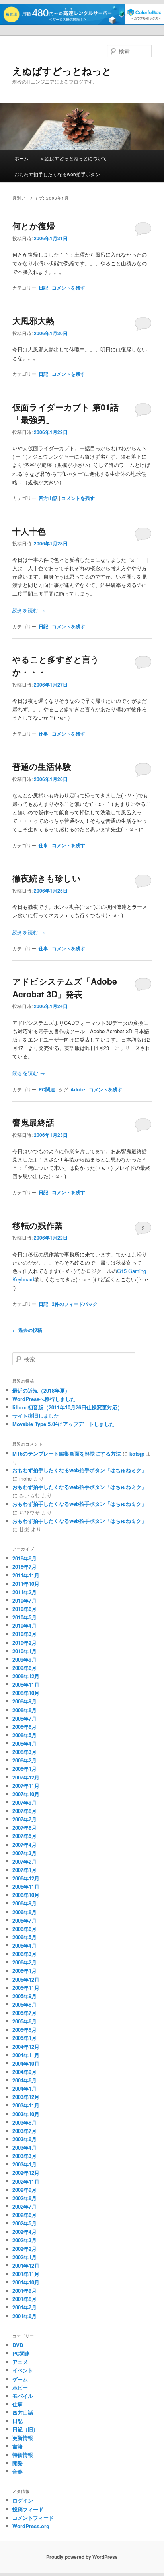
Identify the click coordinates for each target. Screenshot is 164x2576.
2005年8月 (24, 2004)
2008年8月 (24, 1710)
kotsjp (137, 1453)
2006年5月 (24, 1937)
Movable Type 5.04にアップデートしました (63, 1424)
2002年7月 (24, 2206)
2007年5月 (24, 1836)
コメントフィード (33, 2518)
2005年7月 (24, 2013)
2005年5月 (24, 2030)
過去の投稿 (27, 1330)
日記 (43, 288)
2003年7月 (24, 2131)
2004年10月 (26, 2063)
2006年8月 (24, 1912)
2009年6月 (24, 1668)
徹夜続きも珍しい (47, 878)
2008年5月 (24, 1735)
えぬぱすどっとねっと (62, 71)
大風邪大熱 (33, 320)
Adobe (78, 1089)
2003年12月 (26, 2097)
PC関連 (47, 1089)
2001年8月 (24, 2299)
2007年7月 (24, 1819)
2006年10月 (26, 1895)
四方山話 (48, 498)
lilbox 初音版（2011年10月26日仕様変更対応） (67, 1407)
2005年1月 (24, 2038)
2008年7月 (24, 1718)
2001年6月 (24, 2316)
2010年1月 (24, 1651)
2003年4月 (24, 2147)
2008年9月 (24, 1701)
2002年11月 (26, 2181)
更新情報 (23, 2438)
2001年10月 (26, 2282)
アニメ (20, 2362)
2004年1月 (24, 2088)
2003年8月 (24, 2122)
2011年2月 (24, 1592)
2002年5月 (24, 2223)
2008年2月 (24, 1760)
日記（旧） (25, 2429)
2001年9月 (24, 2291)
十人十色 (29, 531)
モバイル (23, 2396)
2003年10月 (26, 2114)
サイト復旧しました (36, 1416)
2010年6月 (24, 1609)
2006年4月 (24, 1945)
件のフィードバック (75, 1304)
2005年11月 (26, 1988)
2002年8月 (24, 2198)
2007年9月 (24, 1802)
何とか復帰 (34, 226)
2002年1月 (24, 2257)
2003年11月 (26, 2105)
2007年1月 (24, 1870)
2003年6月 (24, 2139)
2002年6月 (24, 2215)
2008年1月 (24, 1769)
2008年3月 (24, 1752)
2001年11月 (26, 2274)
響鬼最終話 (33, 1122)
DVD (18, 2345)
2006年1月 (24, 1971)
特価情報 (23, 2455)
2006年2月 (24, 1962)
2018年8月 (24, 1558)
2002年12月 (26, 2173)
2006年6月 (24, 1929)
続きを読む (29, 610)
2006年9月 (24, 1903)
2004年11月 (26, 2055)
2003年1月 (24, 2164)
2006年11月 (26, 1886)
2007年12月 (26, 1777)
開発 (18, 2463)
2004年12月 (26, 2047)
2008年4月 (24, 1743)
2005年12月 (26, 1979)
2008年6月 (24, 1727)
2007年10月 (26, 1794)
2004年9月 (24, 2072)
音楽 (18, 2471)
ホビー (20, 2387)
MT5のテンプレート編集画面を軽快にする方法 (67, 1453)
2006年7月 (24, 1920)
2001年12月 (26, 2265)
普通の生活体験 (42, 766)
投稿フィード (28, 2509)
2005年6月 (24, 2021)
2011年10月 (26, 1584)
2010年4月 (24, 1625)
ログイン (23, 2500)
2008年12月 (26, 1676)
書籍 (18, 2446)
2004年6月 (24, 2080)
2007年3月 (24, 1853)
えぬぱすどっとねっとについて (74, 158)
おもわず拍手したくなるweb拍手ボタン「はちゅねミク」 (79, 1470)
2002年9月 (24, 2190)
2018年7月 (24, 1567)
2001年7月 (24, 2307)
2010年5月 (24, 1617)
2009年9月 (24, 1659)
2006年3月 (24, 1954)
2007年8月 (24, 1811)
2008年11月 (26, 1684)
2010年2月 (24, 1643)
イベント (23, 2370)
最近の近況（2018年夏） (41, 1390)
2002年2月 (24, 2249)
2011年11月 (26, 1575)
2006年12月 (26, 1878)
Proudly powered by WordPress (82, 2557)
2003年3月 (24, 2156)
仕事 (43, 734)
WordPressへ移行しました (44, 1399)
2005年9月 (24, 1996)
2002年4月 (24, 2232)
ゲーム (20, 2379)
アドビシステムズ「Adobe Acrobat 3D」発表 (65, 987)
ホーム (21, 158)
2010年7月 (24, 1600)
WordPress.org (31, 2526)
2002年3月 (24, 2240)
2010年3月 (24, 1634)
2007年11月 (26, 1786)
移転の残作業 (38, 1225)
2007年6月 (24, 1828)
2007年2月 (24, 1861)
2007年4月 (24, 1845)
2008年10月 (26, 1693)
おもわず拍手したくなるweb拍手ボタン (57, 174)
